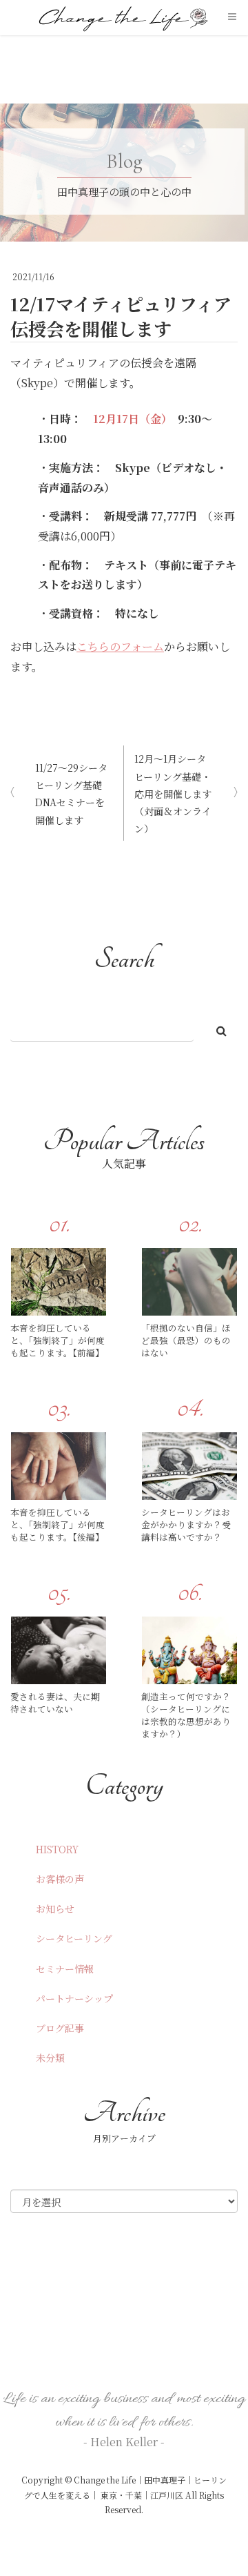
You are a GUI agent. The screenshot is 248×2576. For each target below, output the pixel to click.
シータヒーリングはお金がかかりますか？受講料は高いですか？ (186, 1525)
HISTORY (57, 1849)
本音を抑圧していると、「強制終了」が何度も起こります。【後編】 (58, 1525)
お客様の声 (60, 1879)
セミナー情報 (65, 1969)
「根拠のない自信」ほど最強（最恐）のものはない (186, 1340)
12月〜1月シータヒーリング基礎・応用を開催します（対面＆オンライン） (173, 793)
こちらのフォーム (120, 646)
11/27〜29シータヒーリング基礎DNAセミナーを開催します (71, 794)
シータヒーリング (74, 1938)
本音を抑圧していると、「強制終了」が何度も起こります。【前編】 (58, 1340)
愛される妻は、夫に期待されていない (55, 1703)
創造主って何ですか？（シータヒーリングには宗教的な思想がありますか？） (186, 1716)
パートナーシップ (74, 1998)
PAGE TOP (227, 2486)
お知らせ (55, 1909)
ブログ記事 (60, 2028)
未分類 (50, 2058)
